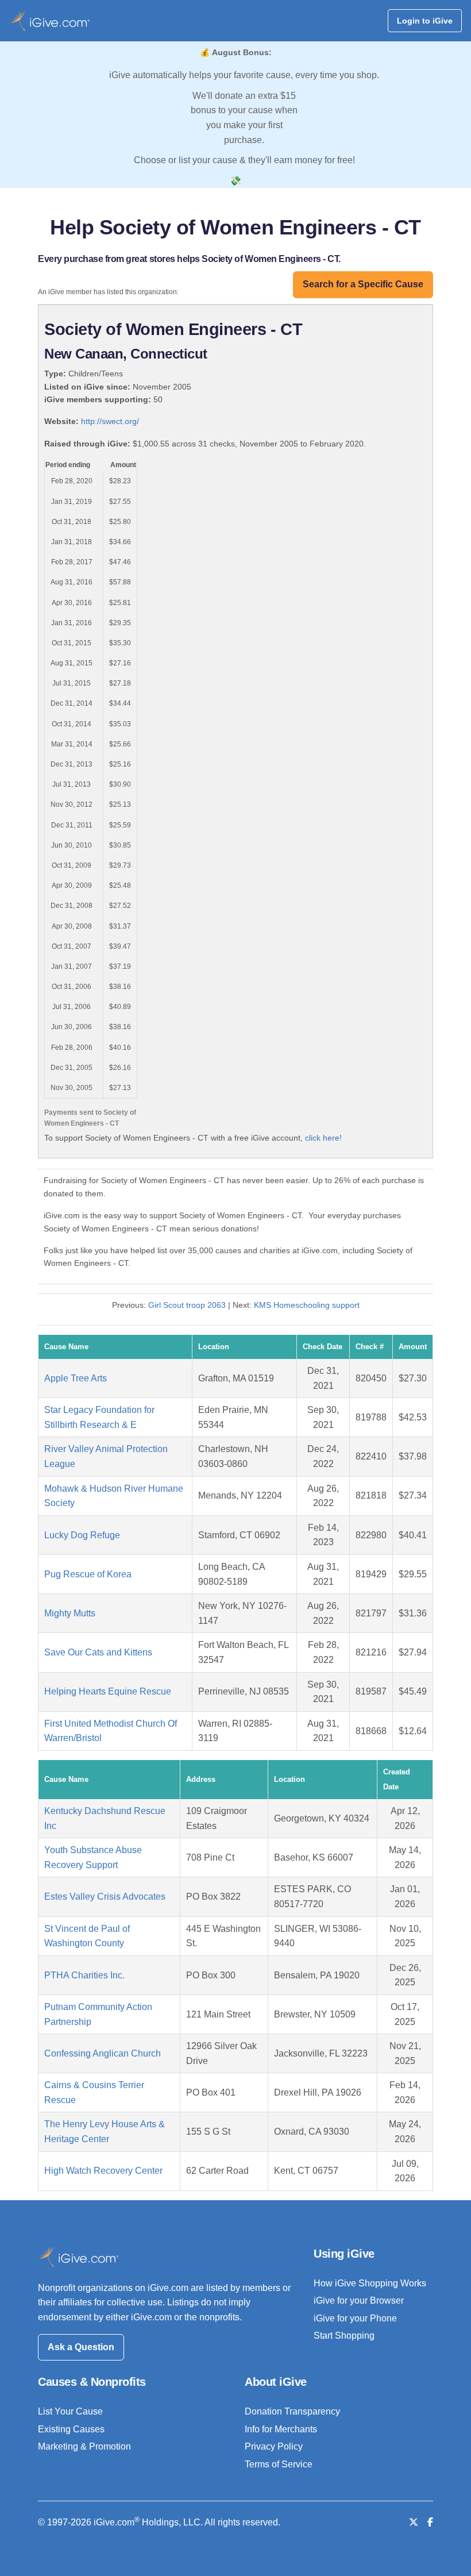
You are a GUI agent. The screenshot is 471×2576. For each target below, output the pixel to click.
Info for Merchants (281, 2429)
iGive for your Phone (355, 2318)
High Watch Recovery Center (103, 2171)
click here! (323, 1138)
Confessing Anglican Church (103, 2053)
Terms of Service (279, 2464)
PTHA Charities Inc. (84, 1975)
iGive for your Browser (359, 2300)
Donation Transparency (292, 2411)
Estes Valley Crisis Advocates (105, 1897)
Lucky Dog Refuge (82, 1535)
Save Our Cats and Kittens (98, 1652)
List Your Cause (70, 2411)
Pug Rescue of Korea (88, 1574)
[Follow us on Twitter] (414, 2522)
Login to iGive (425, 21)
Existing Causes (71, 2429)
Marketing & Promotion (84, 2446)
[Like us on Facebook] (430, 2522)
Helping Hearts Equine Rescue (108, 1691)
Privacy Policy (274, 2446)
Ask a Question (81, 2347)
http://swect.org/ (110, 421)
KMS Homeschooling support (307, 1305)
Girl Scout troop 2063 (187, 1305)
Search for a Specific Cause (363, 284)
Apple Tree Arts (76, 1378)
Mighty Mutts (70, 1613)
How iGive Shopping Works (370, 2283)
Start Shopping (344, 2336)
